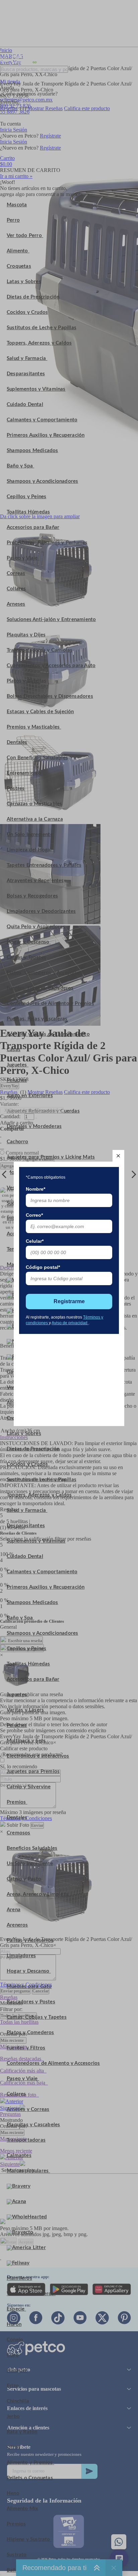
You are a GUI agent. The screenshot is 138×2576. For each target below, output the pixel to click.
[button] (118, 1156)
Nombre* (36, 1189)
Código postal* (43, 1267)
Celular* (35, 1241)
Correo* (34, 1215)
